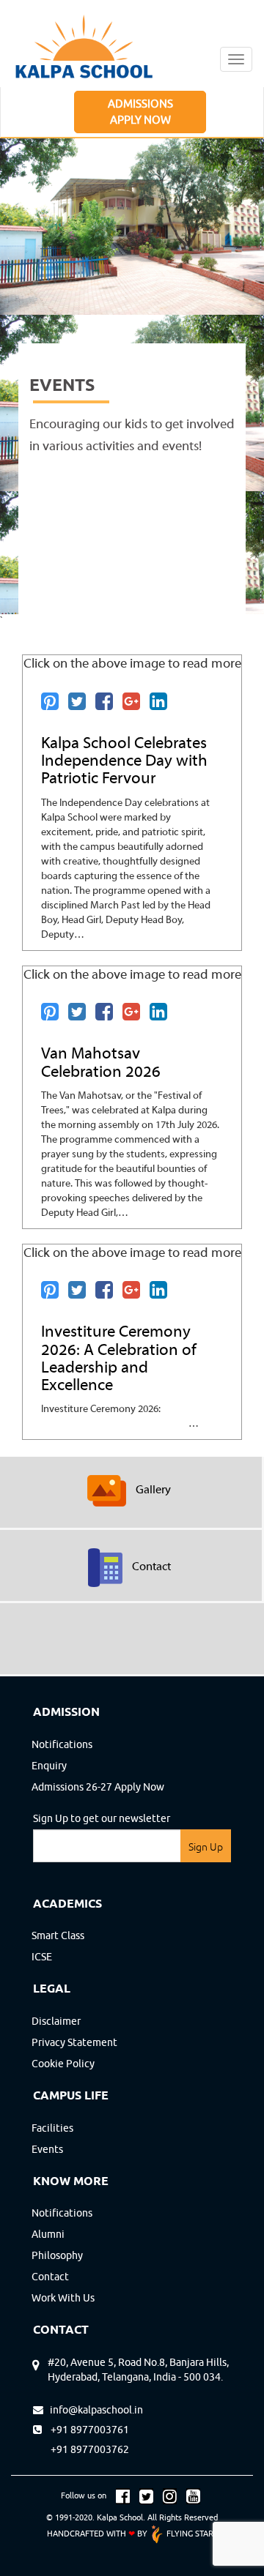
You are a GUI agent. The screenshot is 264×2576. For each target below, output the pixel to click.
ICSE (42, 1957)
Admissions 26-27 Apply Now (98, 1787)
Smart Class (58, 1935)
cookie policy (63, 2064)
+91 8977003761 (88, 2430)
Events (47, 2149)
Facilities (52, 2128)
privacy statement (74, 2042)
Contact (151, 1567)
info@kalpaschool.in (93, 2410)
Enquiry (49, 1766)
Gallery (153, 1490)
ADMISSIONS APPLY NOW (140, 111)
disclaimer (56, 2021)
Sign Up (206, 1847)
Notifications (62, 1744)
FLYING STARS (191, 2533)
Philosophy (57, 2255)
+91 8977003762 (81, 2449)
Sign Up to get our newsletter (102, 1818)
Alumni (48, 2234)
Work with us (63, 2298)
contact (50, 2277)
